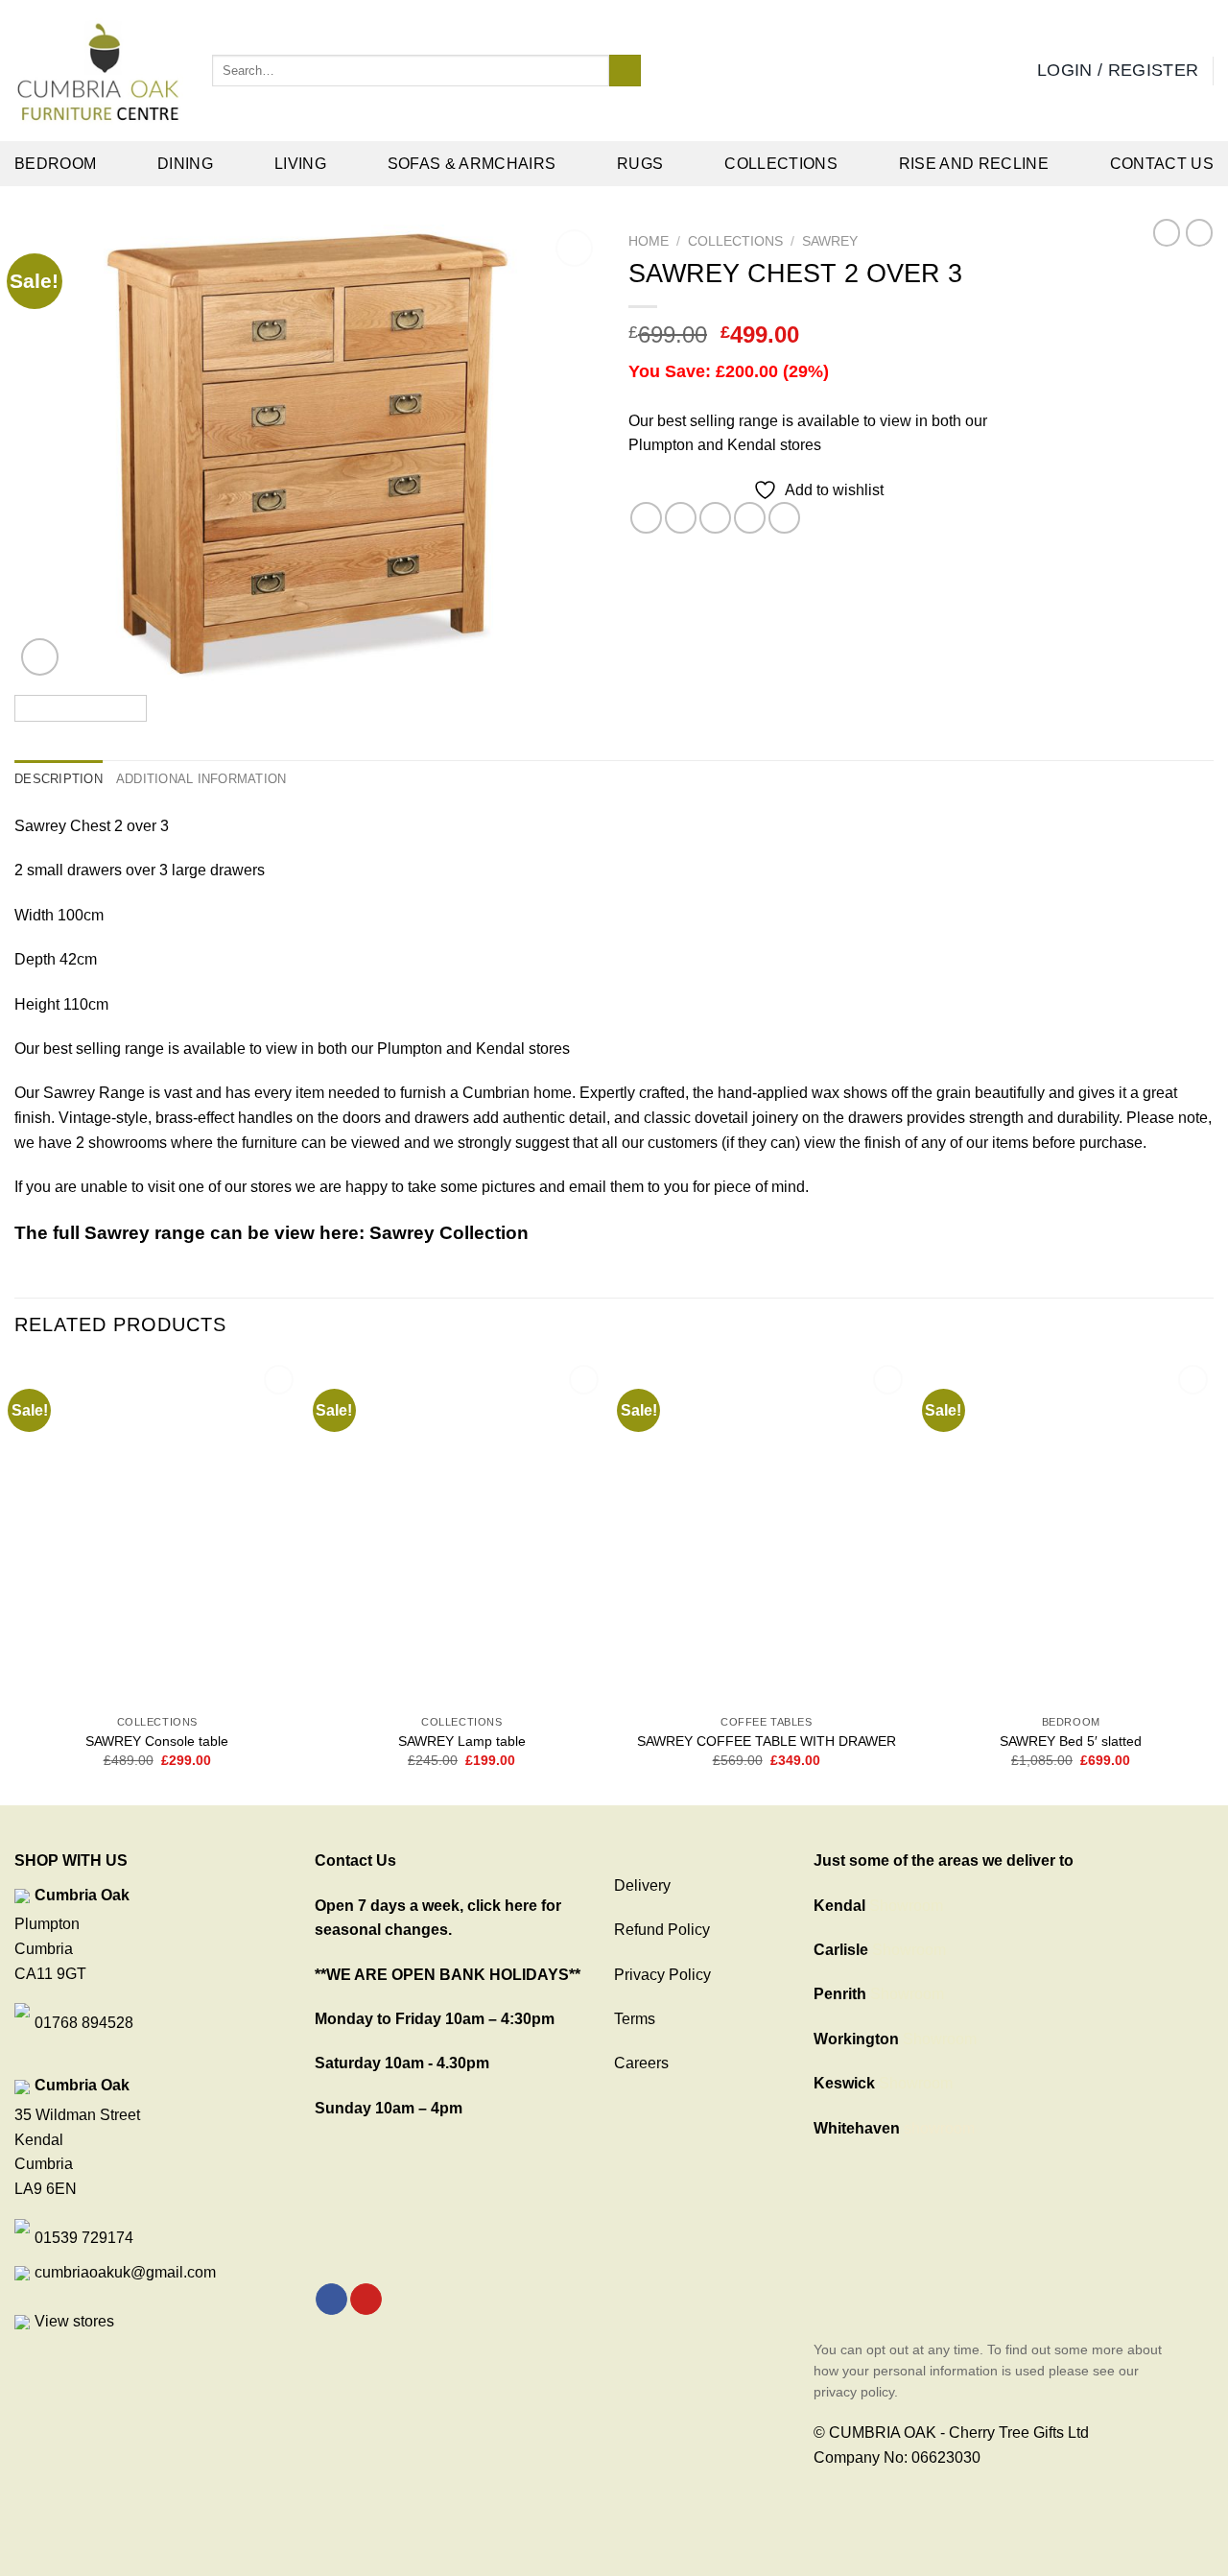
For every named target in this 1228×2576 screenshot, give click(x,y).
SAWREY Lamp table (462, 1741)
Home (649, 241)
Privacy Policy (662, 1975)
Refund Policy (662, 1930)
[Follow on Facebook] (331, 2300)
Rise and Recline (974, 164)
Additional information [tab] (201, 779)
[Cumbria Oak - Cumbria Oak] (99, 71)
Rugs (640, 164)
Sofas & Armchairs (472, 164)
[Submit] (625, 71)
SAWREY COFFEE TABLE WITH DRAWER (767, 1741)
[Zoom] (40, 657)
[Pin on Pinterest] (750, 518)
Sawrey (830, 241)
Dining (185, 164)
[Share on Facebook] (646, 518)
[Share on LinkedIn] (784, 518)
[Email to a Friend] (715, 518)
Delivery (642, 1885)
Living (300, 164)
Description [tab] (59, 779)
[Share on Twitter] (681, 518)
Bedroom (55, 164)
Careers (641, 2063)
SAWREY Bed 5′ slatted (1071, 1741)
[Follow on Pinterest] (366, 2300)
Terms (635, 2019)
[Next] (564, 453)
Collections (781, 164)
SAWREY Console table (157, 1741)
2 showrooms (121, 1143)
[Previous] (50, 453)
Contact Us (1162, 164)
